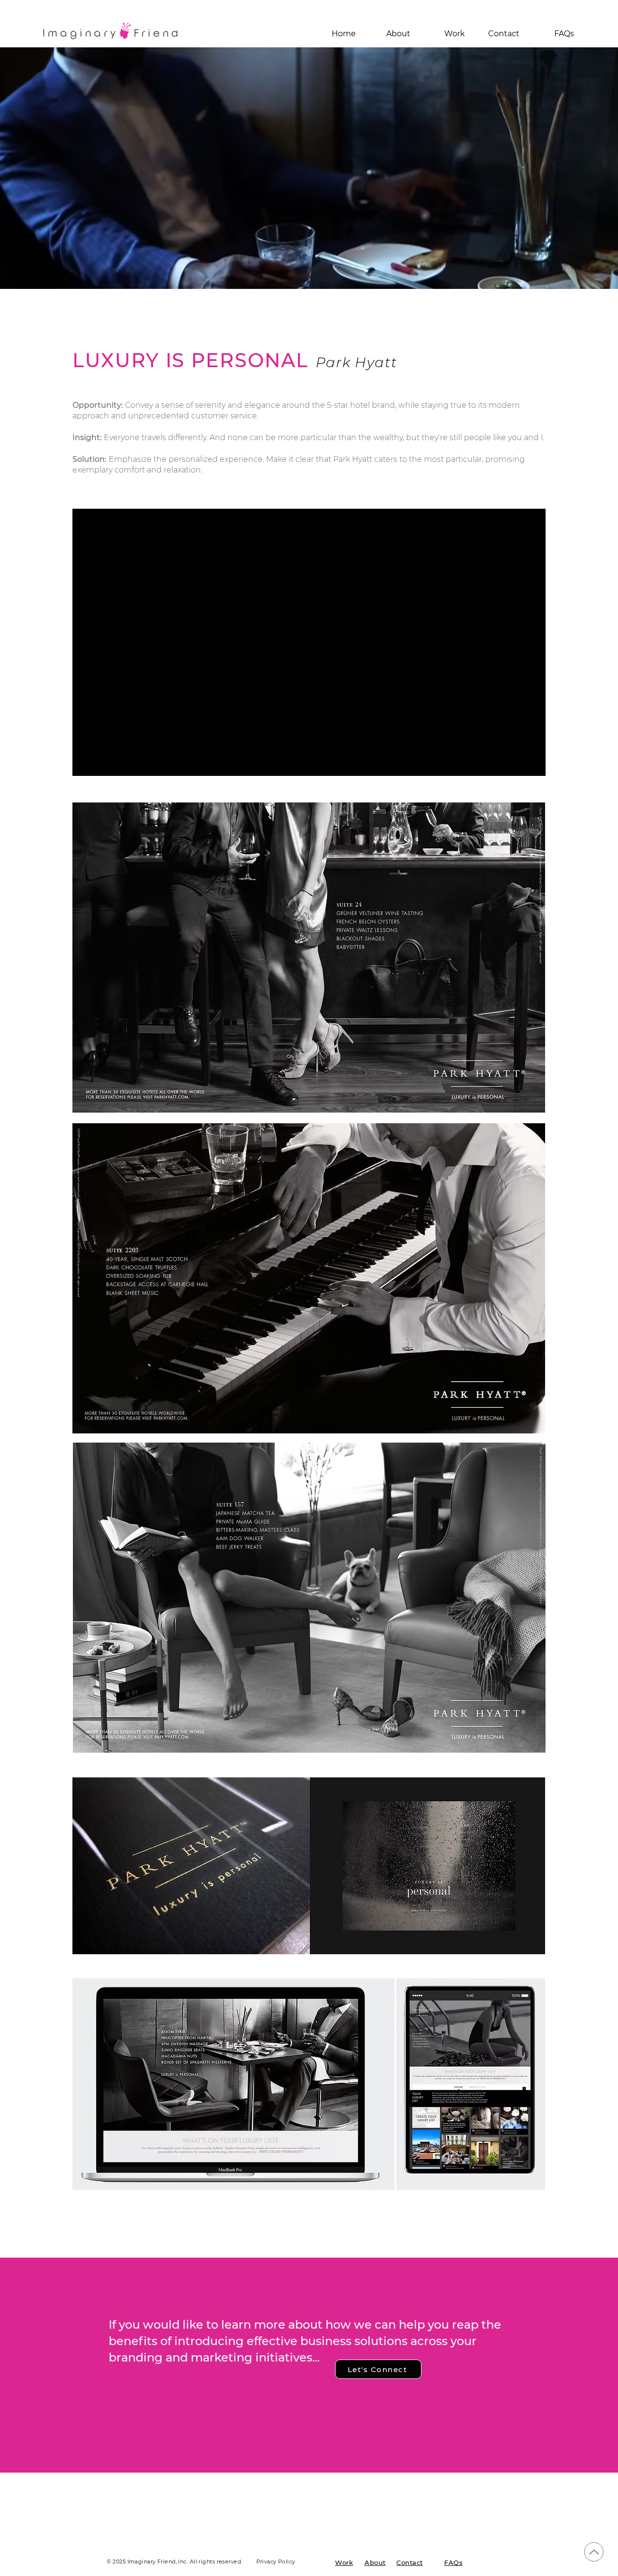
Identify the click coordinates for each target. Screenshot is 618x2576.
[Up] (594, 2552)
